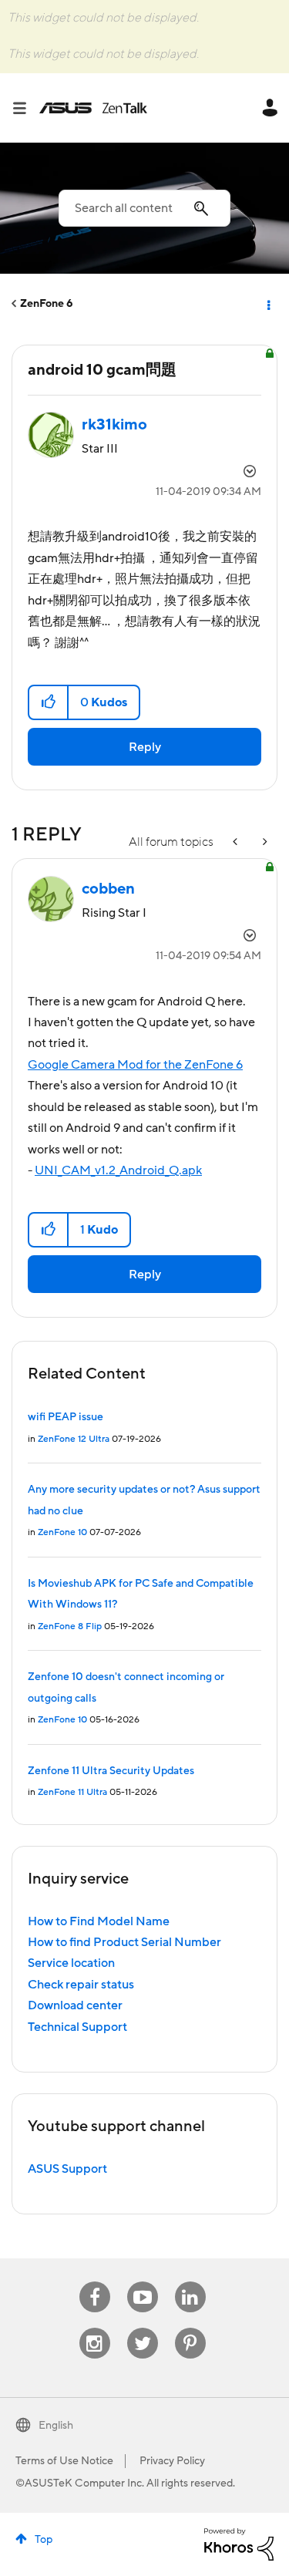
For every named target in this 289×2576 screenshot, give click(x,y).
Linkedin (190, 2282)
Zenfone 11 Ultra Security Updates (111, 1771)
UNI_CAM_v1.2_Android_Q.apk (118, 1170)
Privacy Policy (172, 2461)
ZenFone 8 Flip (70, 1626)
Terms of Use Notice (64, 2461)
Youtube (143, 2282)
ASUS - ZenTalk (93, 108)
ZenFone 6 (47, 304)
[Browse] (25, 108)
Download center (75, 2005)
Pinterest (190, 2328)
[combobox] (144, 208)
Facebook (95, 2282)
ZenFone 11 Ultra (72, 1792)
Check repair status (81, 1985)
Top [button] (44, 2540)
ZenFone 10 (62, 1532)
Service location (71, 1963)
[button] (49, 702)
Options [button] (267, 304)
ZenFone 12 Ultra (74, 1439)
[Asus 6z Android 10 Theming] (264, 842)
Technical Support (77, 2027)
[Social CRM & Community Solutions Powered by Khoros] (239, 2544)
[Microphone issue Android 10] (237, 842)
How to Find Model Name (99, 1921)
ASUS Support (67, 2169)
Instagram (94, 2328)
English (56, 2426)
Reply (145, 747)
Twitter (142, 2328)
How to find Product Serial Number (124, 1942)
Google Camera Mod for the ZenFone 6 (135, 1065)
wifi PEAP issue (66, 1417)
